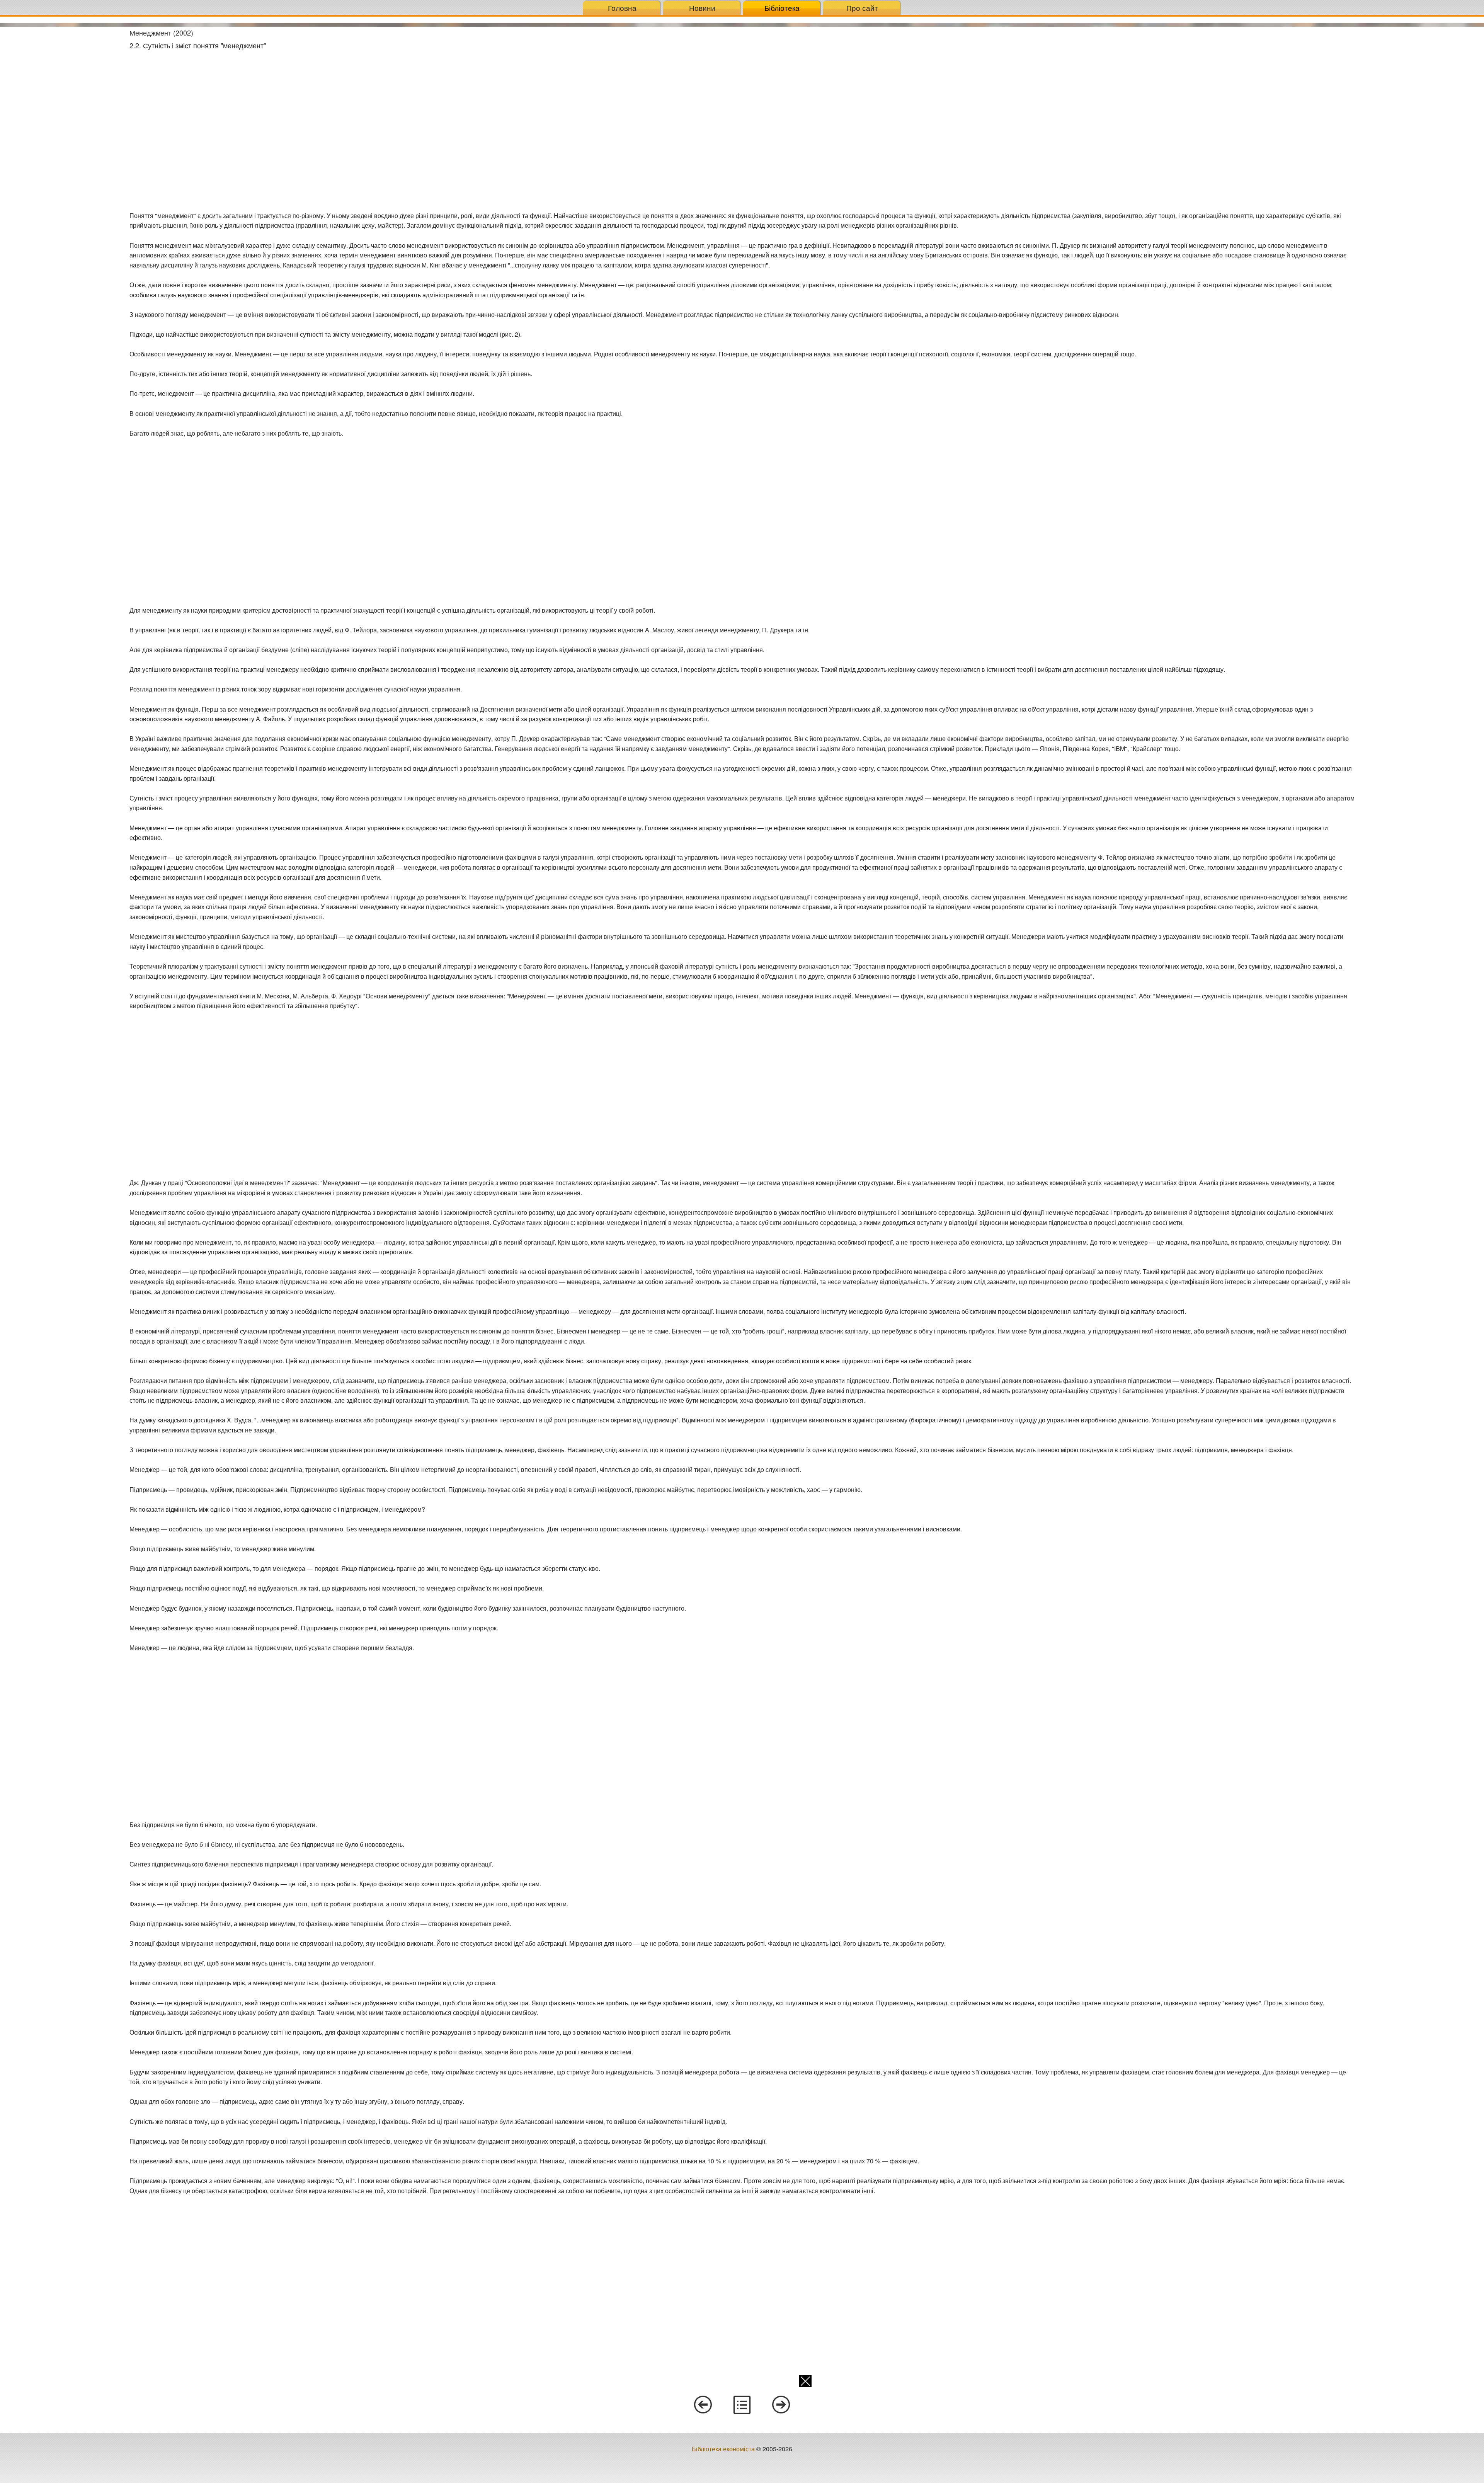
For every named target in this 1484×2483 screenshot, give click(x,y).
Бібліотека (782, 8)
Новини (702, 8)
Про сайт (862, 8)
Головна (622, 8)
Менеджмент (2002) (161, 32)
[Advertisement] (62, 143)
